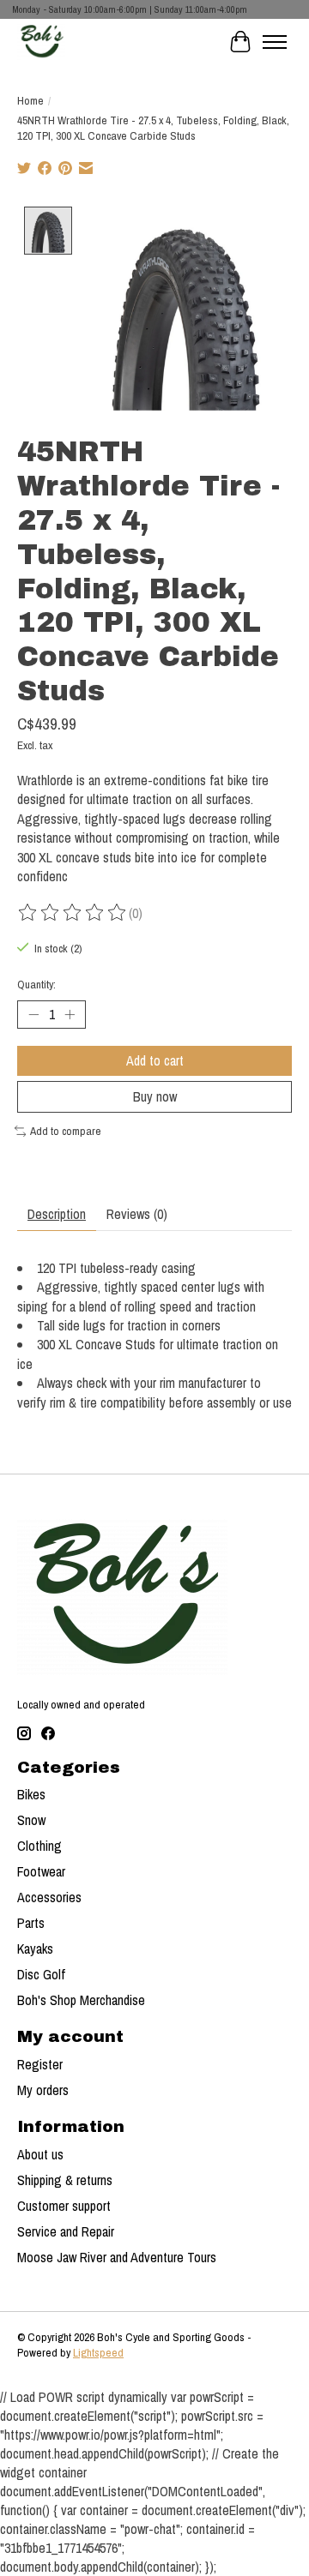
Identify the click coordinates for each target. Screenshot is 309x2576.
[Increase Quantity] (70, 1014)
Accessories (49, 1897)
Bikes (31, 1794)
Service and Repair (66, 2231)
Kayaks (35, 1949)
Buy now (155, 1096)
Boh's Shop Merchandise (81, 2000)
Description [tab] (57, 1214)
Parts (31, 1923)
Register (40, 2064)
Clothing (39, 1846)
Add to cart (155, 1060)
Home (30, 100)
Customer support (64, 2206)
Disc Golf (41, 1974)
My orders (43, 2090)
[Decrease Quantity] (33, 1014)
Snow (31, 1820)
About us (40, 2154)
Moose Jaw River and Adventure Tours (117, 2257)
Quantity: (36, 984)
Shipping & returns (65, 2180)
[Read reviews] (73, 913)
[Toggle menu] (275, 42)
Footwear (41, 1871)
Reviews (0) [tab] (137, 1214)
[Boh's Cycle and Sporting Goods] (41, 42)
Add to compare (66, 1131)
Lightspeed (98, 2352)
